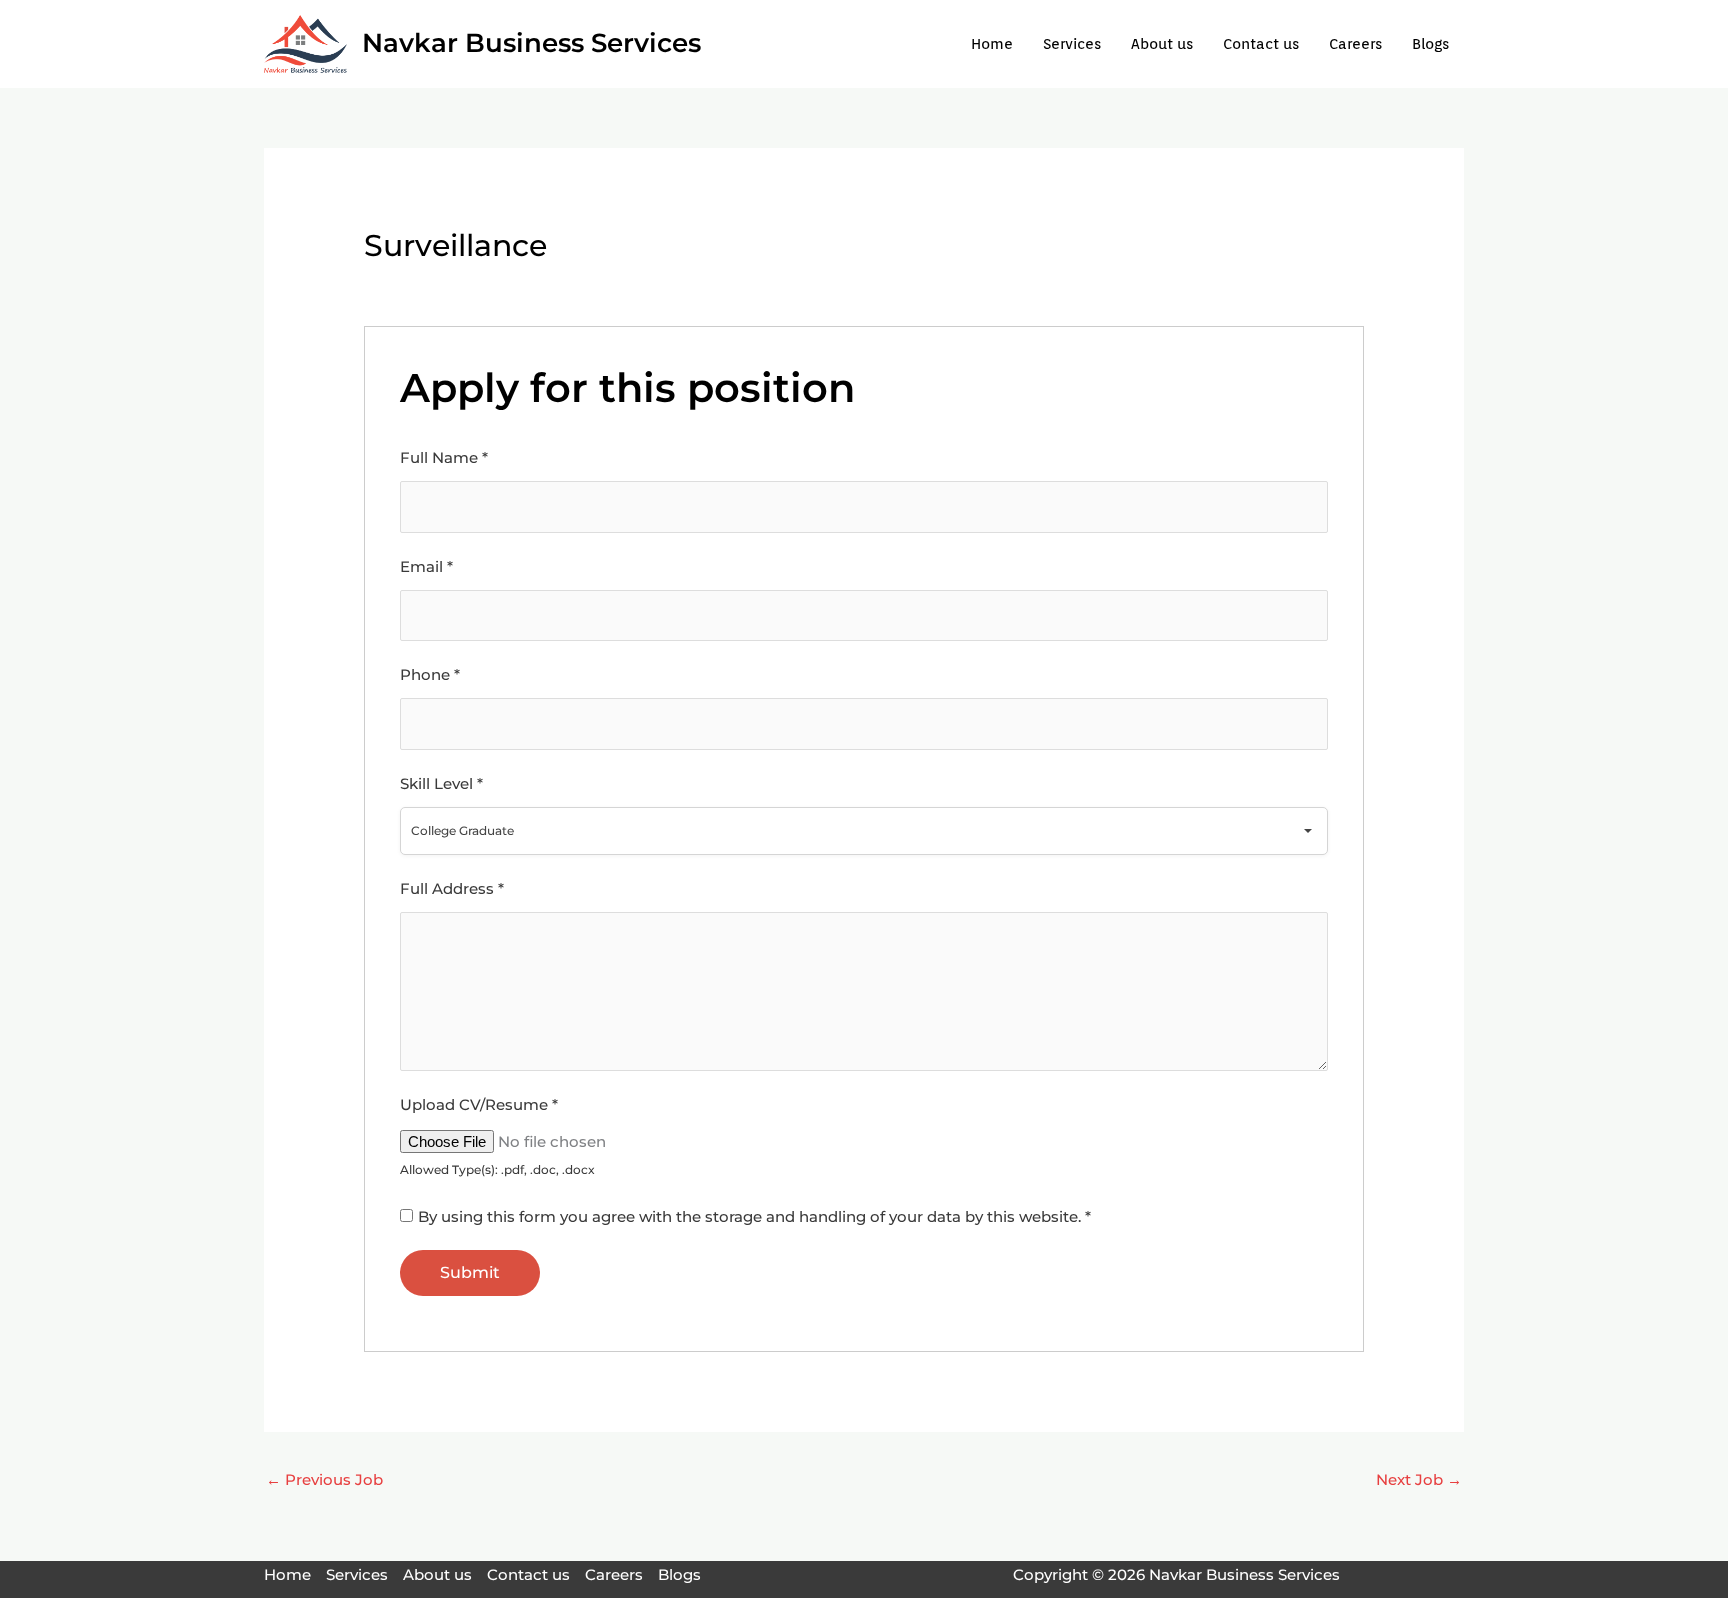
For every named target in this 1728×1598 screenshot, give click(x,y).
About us (1162, 44)
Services (1072, 44)
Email (426, 566)
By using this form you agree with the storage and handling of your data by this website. (754, 1216)
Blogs (1430, 44)
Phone (430, 674)
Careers (1355, 44)
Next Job (1419, 1479)
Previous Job (324, 1479)
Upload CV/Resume (479, 1104)
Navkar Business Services (531, 43)
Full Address (452, 888)
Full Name (444, 457)
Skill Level (441, 783)
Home (992, 44)
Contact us (1261, 44)
